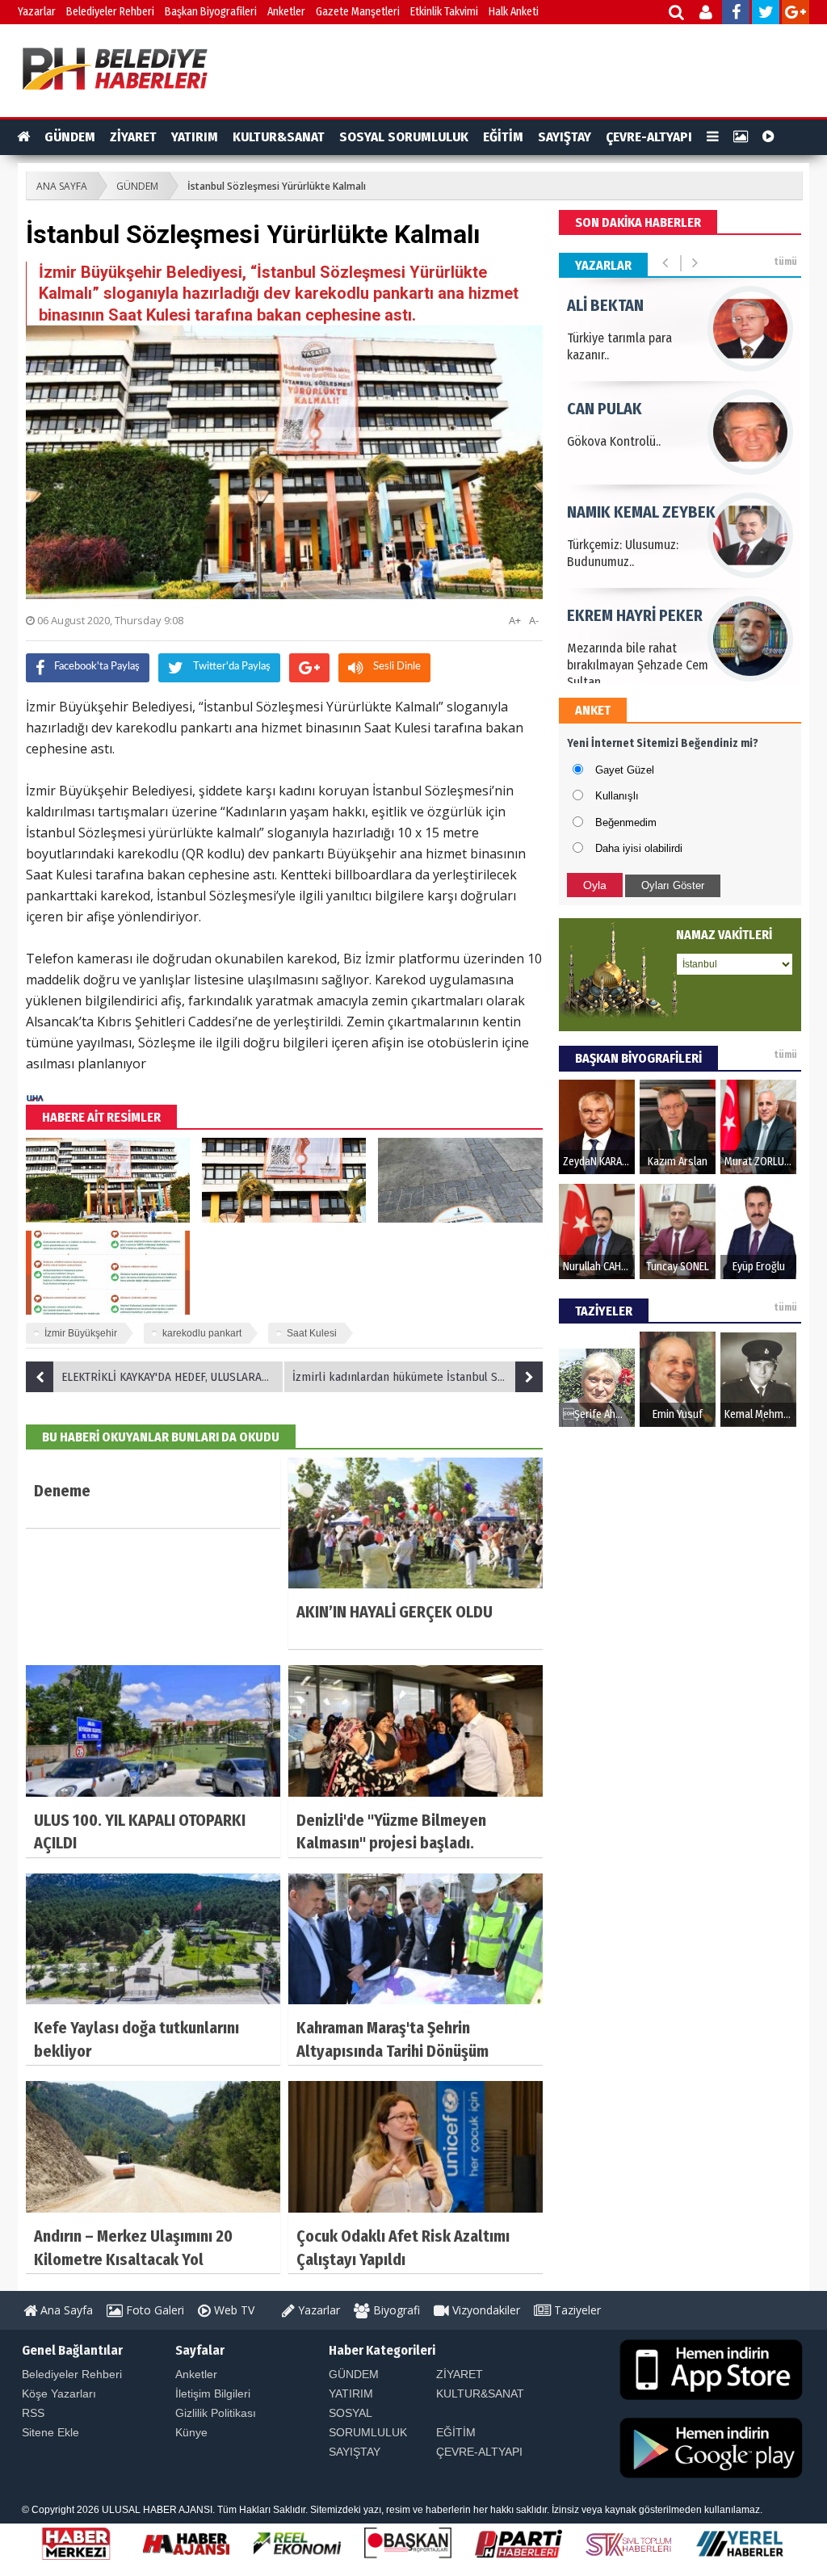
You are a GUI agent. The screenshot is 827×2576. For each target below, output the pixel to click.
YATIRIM (195, 137)
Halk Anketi (514, 12)
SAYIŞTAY (565, 137)
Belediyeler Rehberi (110, 12)
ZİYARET (133, 137)
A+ (515, 620)
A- (534, 620)
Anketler (286, 12)
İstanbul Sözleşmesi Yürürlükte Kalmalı (277, 186)
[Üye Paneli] (707, 14)
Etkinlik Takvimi (444, 12)
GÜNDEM (70, 137)
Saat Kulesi (312, 1333)
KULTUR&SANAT (279, 137)
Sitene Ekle (50, 2432)
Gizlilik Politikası (216, 2413)
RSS (33, 2413)
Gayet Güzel (625, 770)
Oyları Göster (673, 885)
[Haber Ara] (677, 14)
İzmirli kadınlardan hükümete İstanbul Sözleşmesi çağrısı (418, 1377)
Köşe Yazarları (59, 2393)
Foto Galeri (153, 2310)
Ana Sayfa (65, 2310)
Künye (191, 2432)
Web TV (233, 2310)
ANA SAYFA (62, 186)
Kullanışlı (617, 796)
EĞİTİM (503, 137)
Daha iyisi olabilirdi (639, 848)
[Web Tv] (768, 137)
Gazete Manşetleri (358, 12)
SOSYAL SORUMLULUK (404, 137)
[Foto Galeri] (741, 137)
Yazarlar (37, 12)
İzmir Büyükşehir (81, 1333)
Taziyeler (576, 2310)
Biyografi (395, 2310)
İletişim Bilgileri (213, 2393)
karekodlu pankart (202, 1333)
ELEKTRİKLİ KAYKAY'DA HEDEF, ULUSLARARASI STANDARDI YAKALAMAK (173, 1377)
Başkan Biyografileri (211, 12)
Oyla (595, 885)
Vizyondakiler (485, 2310)
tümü (785, 262)
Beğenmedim (626, 822)
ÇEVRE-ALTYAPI (649, 137)
